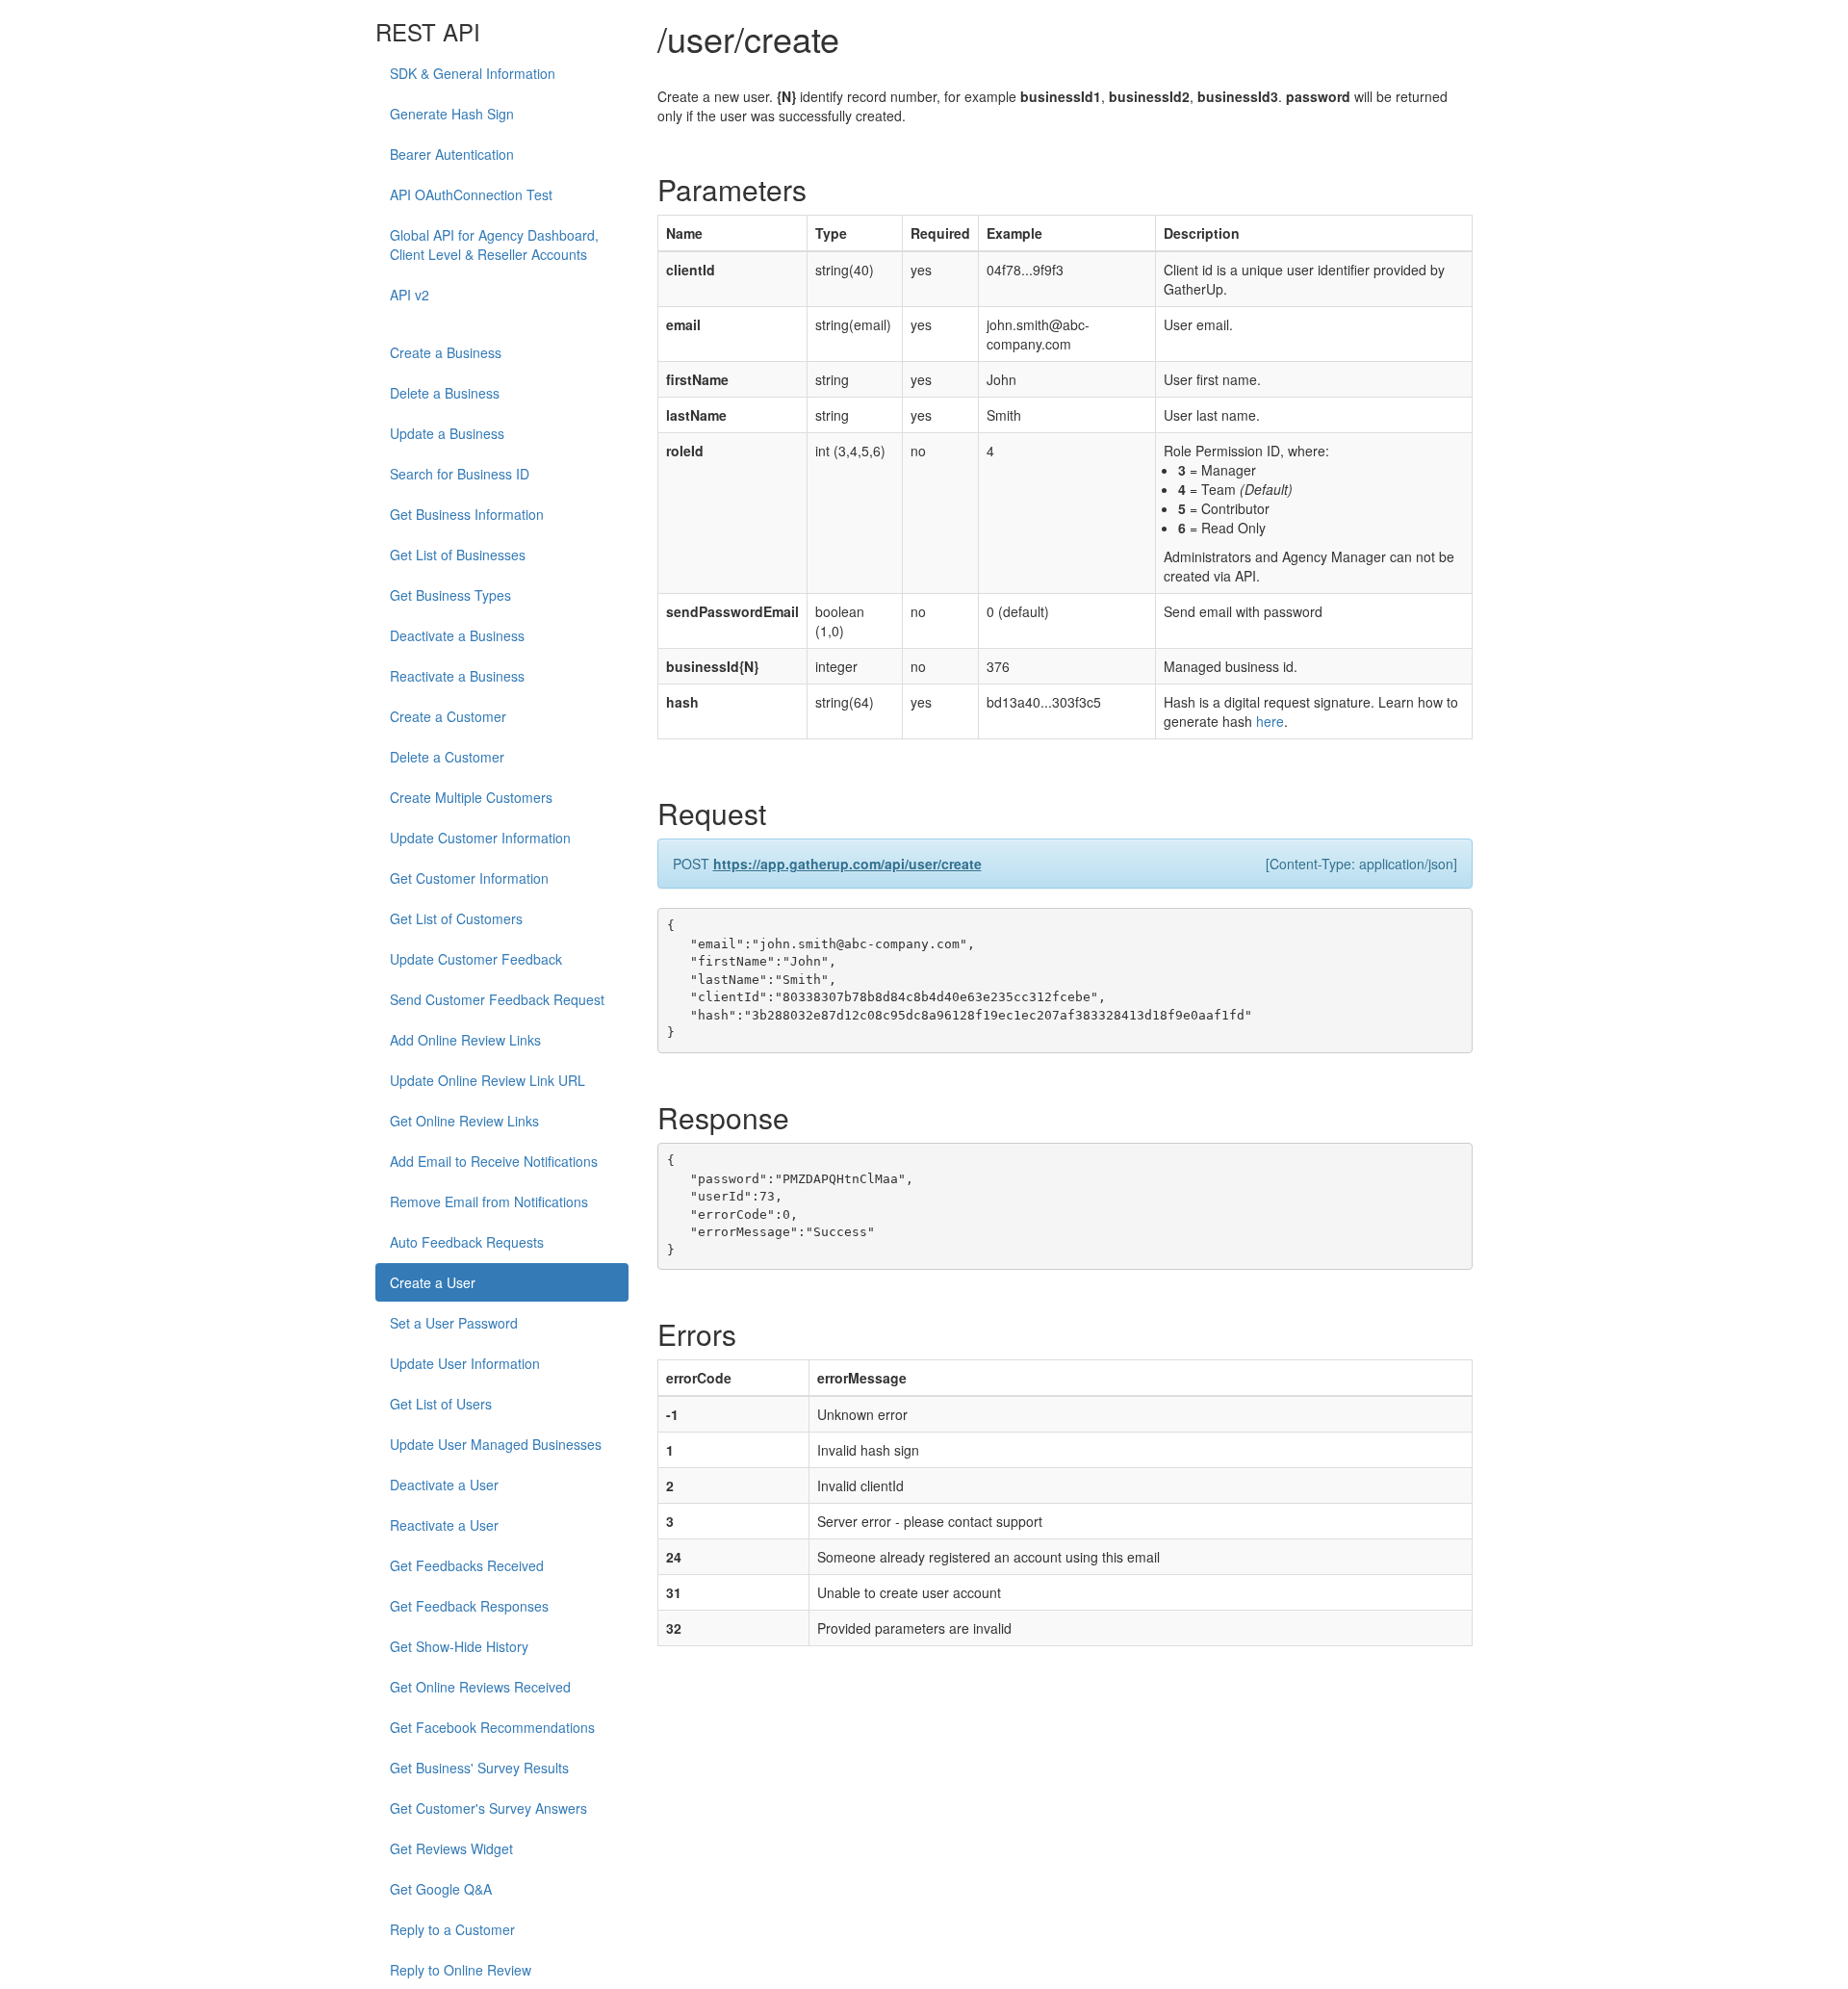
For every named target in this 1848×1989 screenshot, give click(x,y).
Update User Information (465, 1363)
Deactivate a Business (457, 635)
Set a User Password (454, 1323)
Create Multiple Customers (471, 797)
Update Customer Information (480, 838)
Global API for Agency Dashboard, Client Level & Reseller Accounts (494, 245)
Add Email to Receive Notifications (494, 1161)
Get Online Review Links (464, 1121)
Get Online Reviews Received (480, 1687)
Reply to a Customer (452, 1929)
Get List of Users (441, 1404)
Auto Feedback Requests (467, 1242)
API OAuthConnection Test (471, 194)
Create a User (433, 1282)
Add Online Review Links (465, 1040)
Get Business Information (467, 514)
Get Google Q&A (441, 1889)
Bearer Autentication (452, 154)
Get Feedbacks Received (467, 1565)
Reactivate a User (444, 1525)
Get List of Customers (456, 918)
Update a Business (447, 433)
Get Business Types (450, 595)
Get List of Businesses (458, 555)
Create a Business (446, 352)
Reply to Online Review (461, 1970)
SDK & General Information (473, 73)
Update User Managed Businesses (496, 1444)
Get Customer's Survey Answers (488, 1808)
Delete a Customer (447, 757)
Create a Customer (448, 716)
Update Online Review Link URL (488, 1080)
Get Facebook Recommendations (492, 1727)
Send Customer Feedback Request (497, 999)
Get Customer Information (469, 878)
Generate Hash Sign (452, 114)
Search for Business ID (460, 474)
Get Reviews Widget (451, 1848)
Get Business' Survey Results (479, 1768)
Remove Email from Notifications (489, 1201)
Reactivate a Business (457, 676)
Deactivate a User (444, 1485)
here (1270, 721)
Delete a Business (445, 393)
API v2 (410, 295)
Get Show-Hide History (459, 1646)
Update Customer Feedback (476, 959)
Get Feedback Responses (469, 1606)
